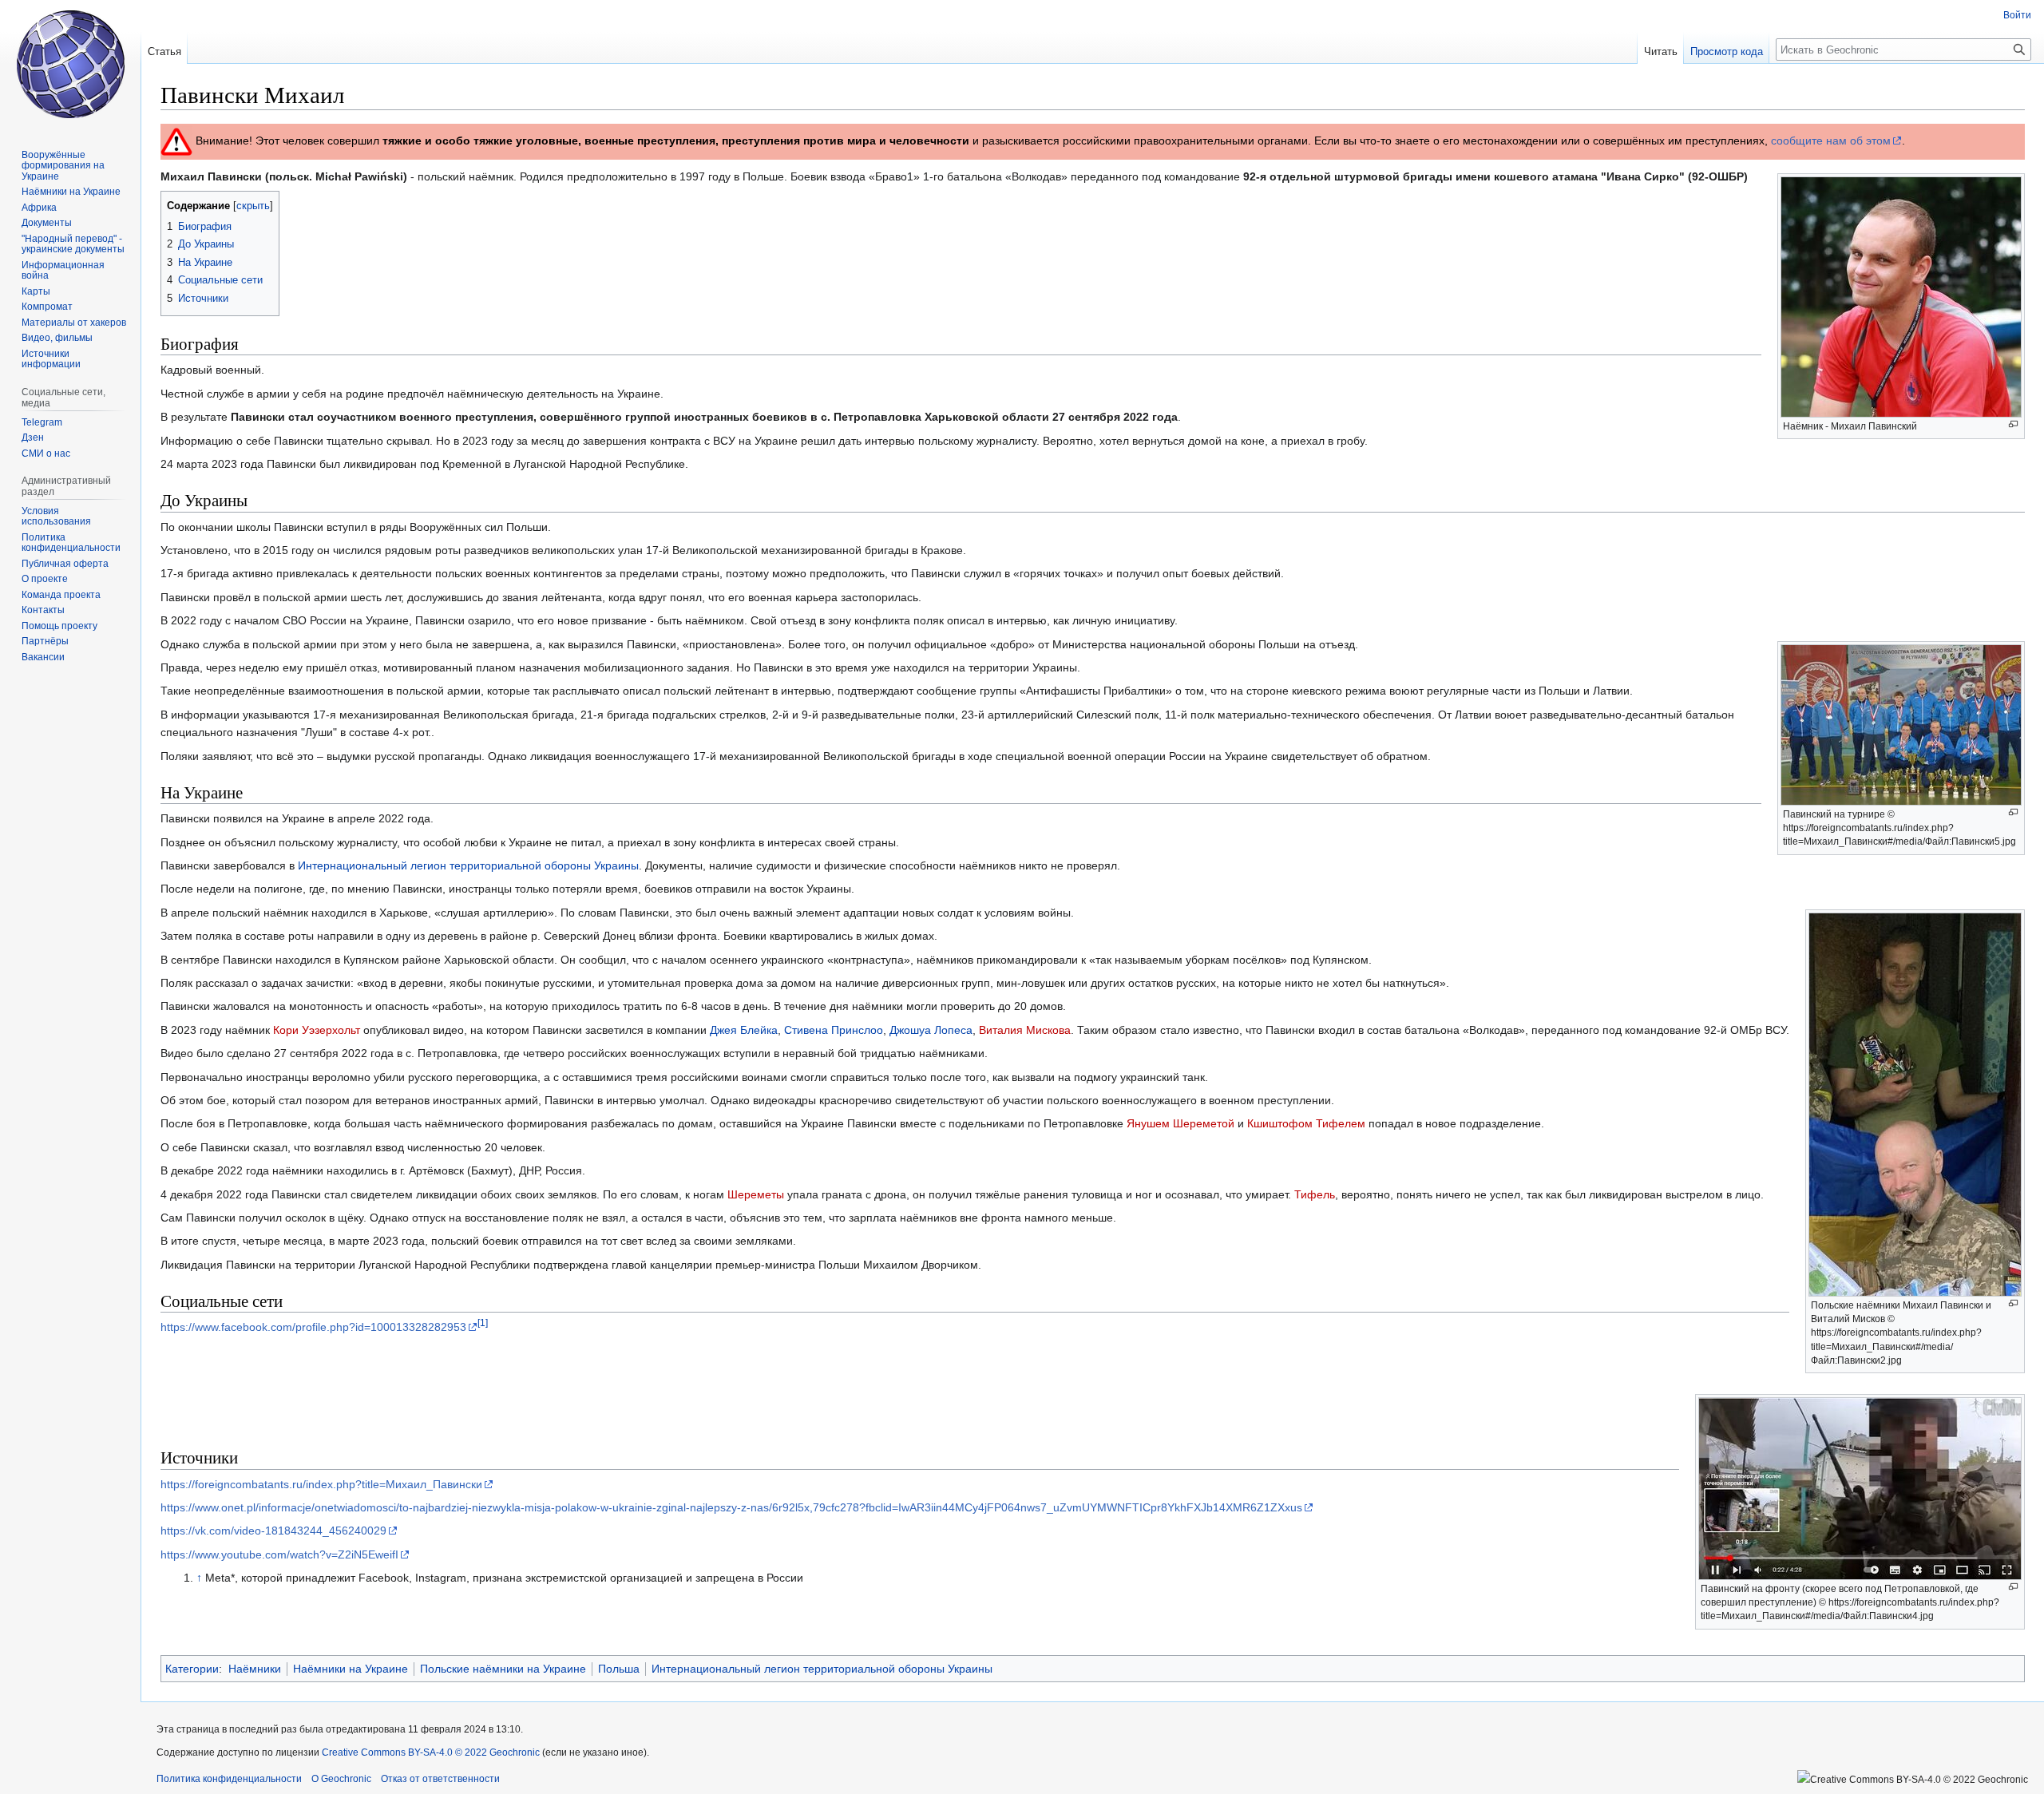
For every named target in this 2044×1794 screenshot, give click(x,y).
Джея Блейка (744, 1030)
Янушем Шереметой (1180, 1123)
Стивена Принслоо (834, 1030)
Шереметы (756, 1194)
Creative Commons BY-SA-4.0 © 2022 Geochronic (431, 1752)
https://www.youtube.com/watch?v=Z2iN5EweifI (279, 1554)
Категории (192, 1669)
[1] (483, 1323)
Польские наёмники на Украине (503, 1669)
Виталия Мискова (1025, 1030)
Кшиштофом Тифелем (1306, 1123)
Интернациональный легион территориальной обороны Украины (468, 865)
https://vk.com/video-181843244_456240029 (273, 1531)
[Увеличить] (2013, 424)
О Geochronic (341, 1779)
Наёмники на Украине (351, 1669)
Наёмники (255, 1669)
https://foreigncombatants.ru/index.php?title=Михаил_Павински (321, 1484)
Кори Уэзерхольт (317, 1030)
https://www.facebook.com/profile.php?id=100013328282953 (313, 1327)
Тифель (1315, 1194)
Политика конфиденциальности (229, 1779)
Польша (619, 1669)
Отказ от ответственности (440, 1779)
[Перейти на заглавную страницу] (70, 64)
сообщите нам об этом (1831, 141)
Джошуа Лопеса (931, 1030)
